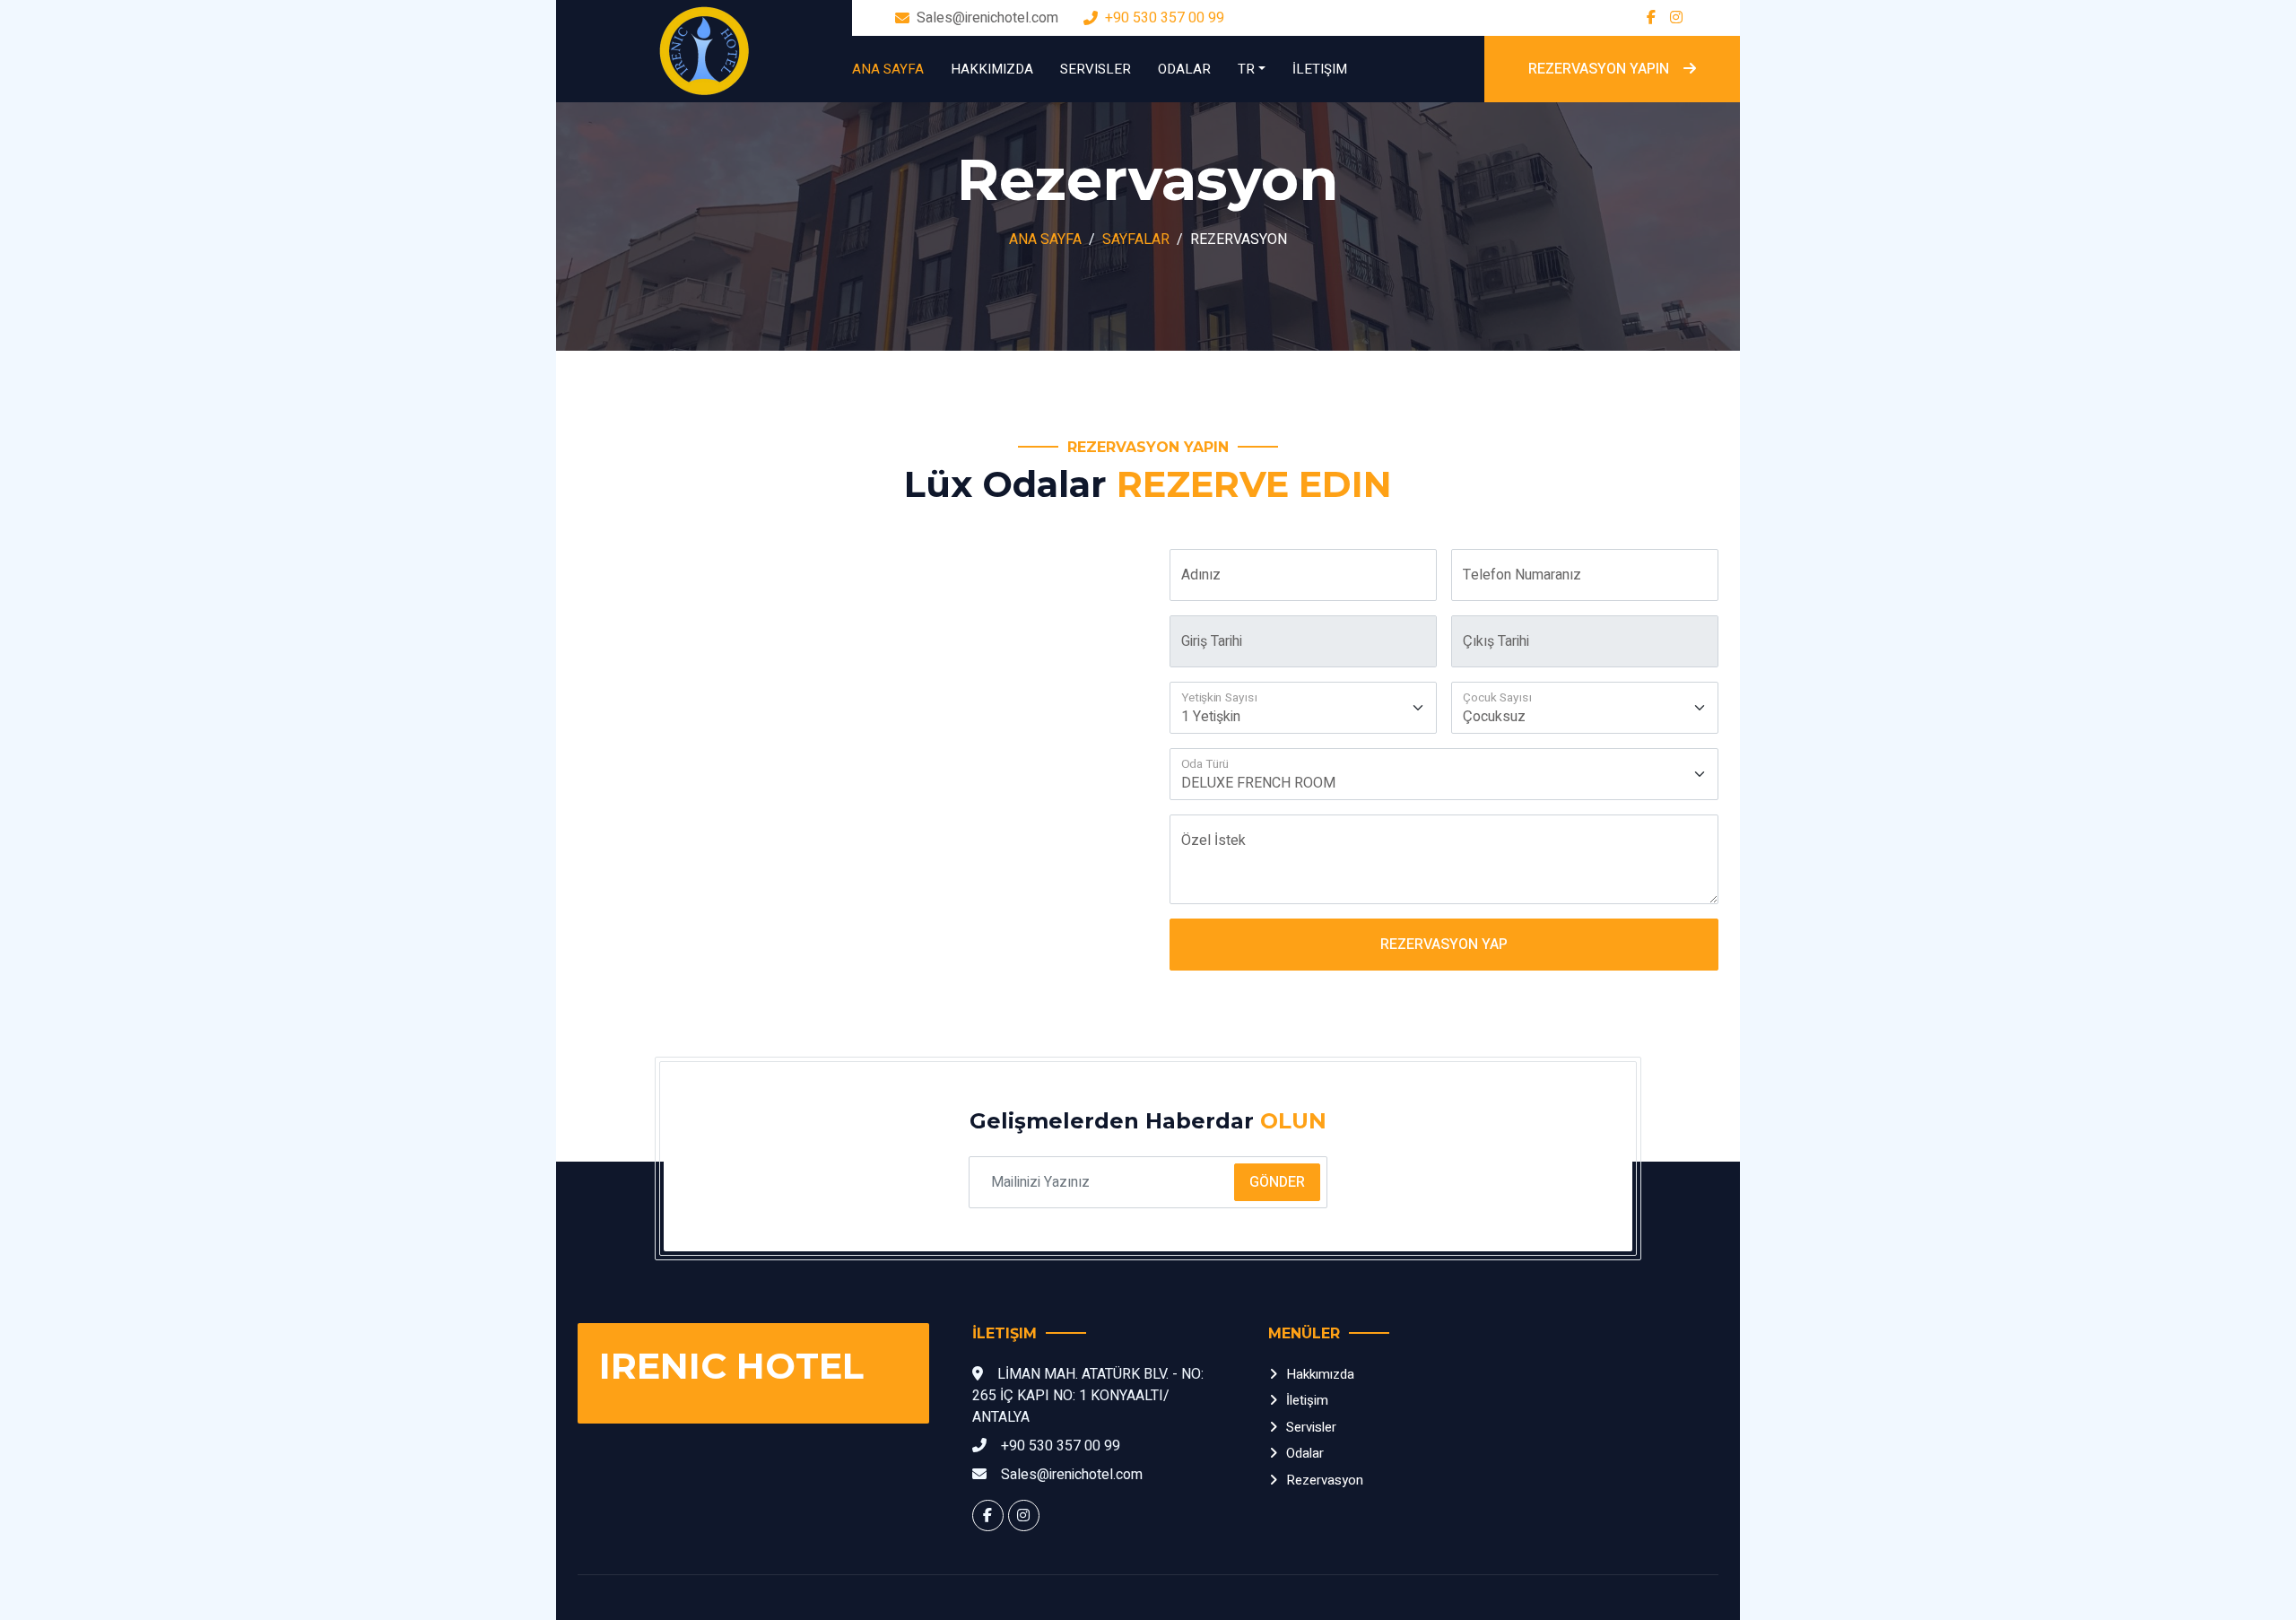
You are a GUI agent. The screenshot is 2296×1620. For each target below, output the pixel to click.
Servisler (1096, 69)
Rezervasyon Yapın (1599, 69)
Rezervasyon (1325, 1480)
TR (1246, 69)
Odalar (1184, 69)
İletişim (1320, 69)
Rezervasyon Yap (1444, 945)
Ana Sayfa (888, 69)
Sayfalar (1136, 240)
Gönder (1277, 1182)
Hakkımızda (992, 69)
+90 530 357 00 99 (1165, 18)
